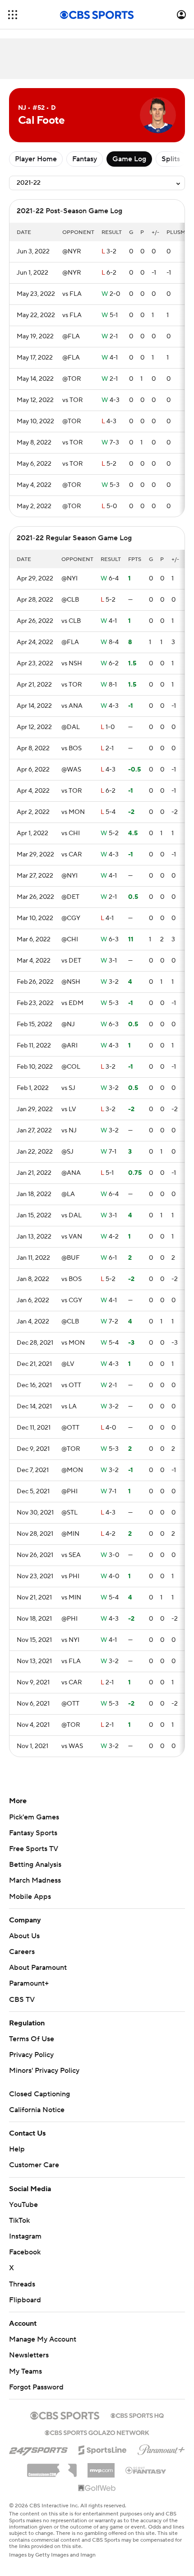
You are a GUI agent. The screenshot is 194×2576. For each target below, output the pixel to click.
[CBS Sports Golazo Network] (97, 2432)
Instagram (25, 2236)
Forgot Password (36, 2387)
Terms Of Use (32, 2039)
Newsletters (29, 2355)
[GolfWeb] (97, 2488)
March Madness (35, 1880)
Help (17, 2149)
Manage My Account (43, 2339)
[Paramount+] (161, 2448)
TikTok (19, 2221)
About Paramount (38, 1968)
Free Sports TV (34, 1849)
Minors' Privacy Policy (44, 2071)
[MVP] (101, 2467)
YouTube (23, 2205)
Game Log (129, 159)
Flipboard (25, 2300)
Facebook (25, 2252)
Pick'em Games (34, 1817)
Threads (22, 2284)
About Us (24, 1936)
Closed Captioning (39, 2094)
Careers (22, 1952)
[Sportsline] (103, 2449)
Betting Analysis (35, 1865)
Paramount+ (29, 1983)
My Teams (25, 2371)
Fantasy (85, 159)
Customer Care (34, 2165)
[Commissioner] (52, 2467)
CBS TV (22, 2000)
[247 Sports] (38, 2449)
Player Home (36, 159)
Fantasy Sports (33, 1833)
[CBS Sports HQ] (137, 2415)
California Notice (37, 2110)
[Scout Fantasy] (146, 2470)
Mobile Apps (30, 1897)
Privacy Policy (31, 2055)
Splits (171, 159)
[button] (13, 15)
